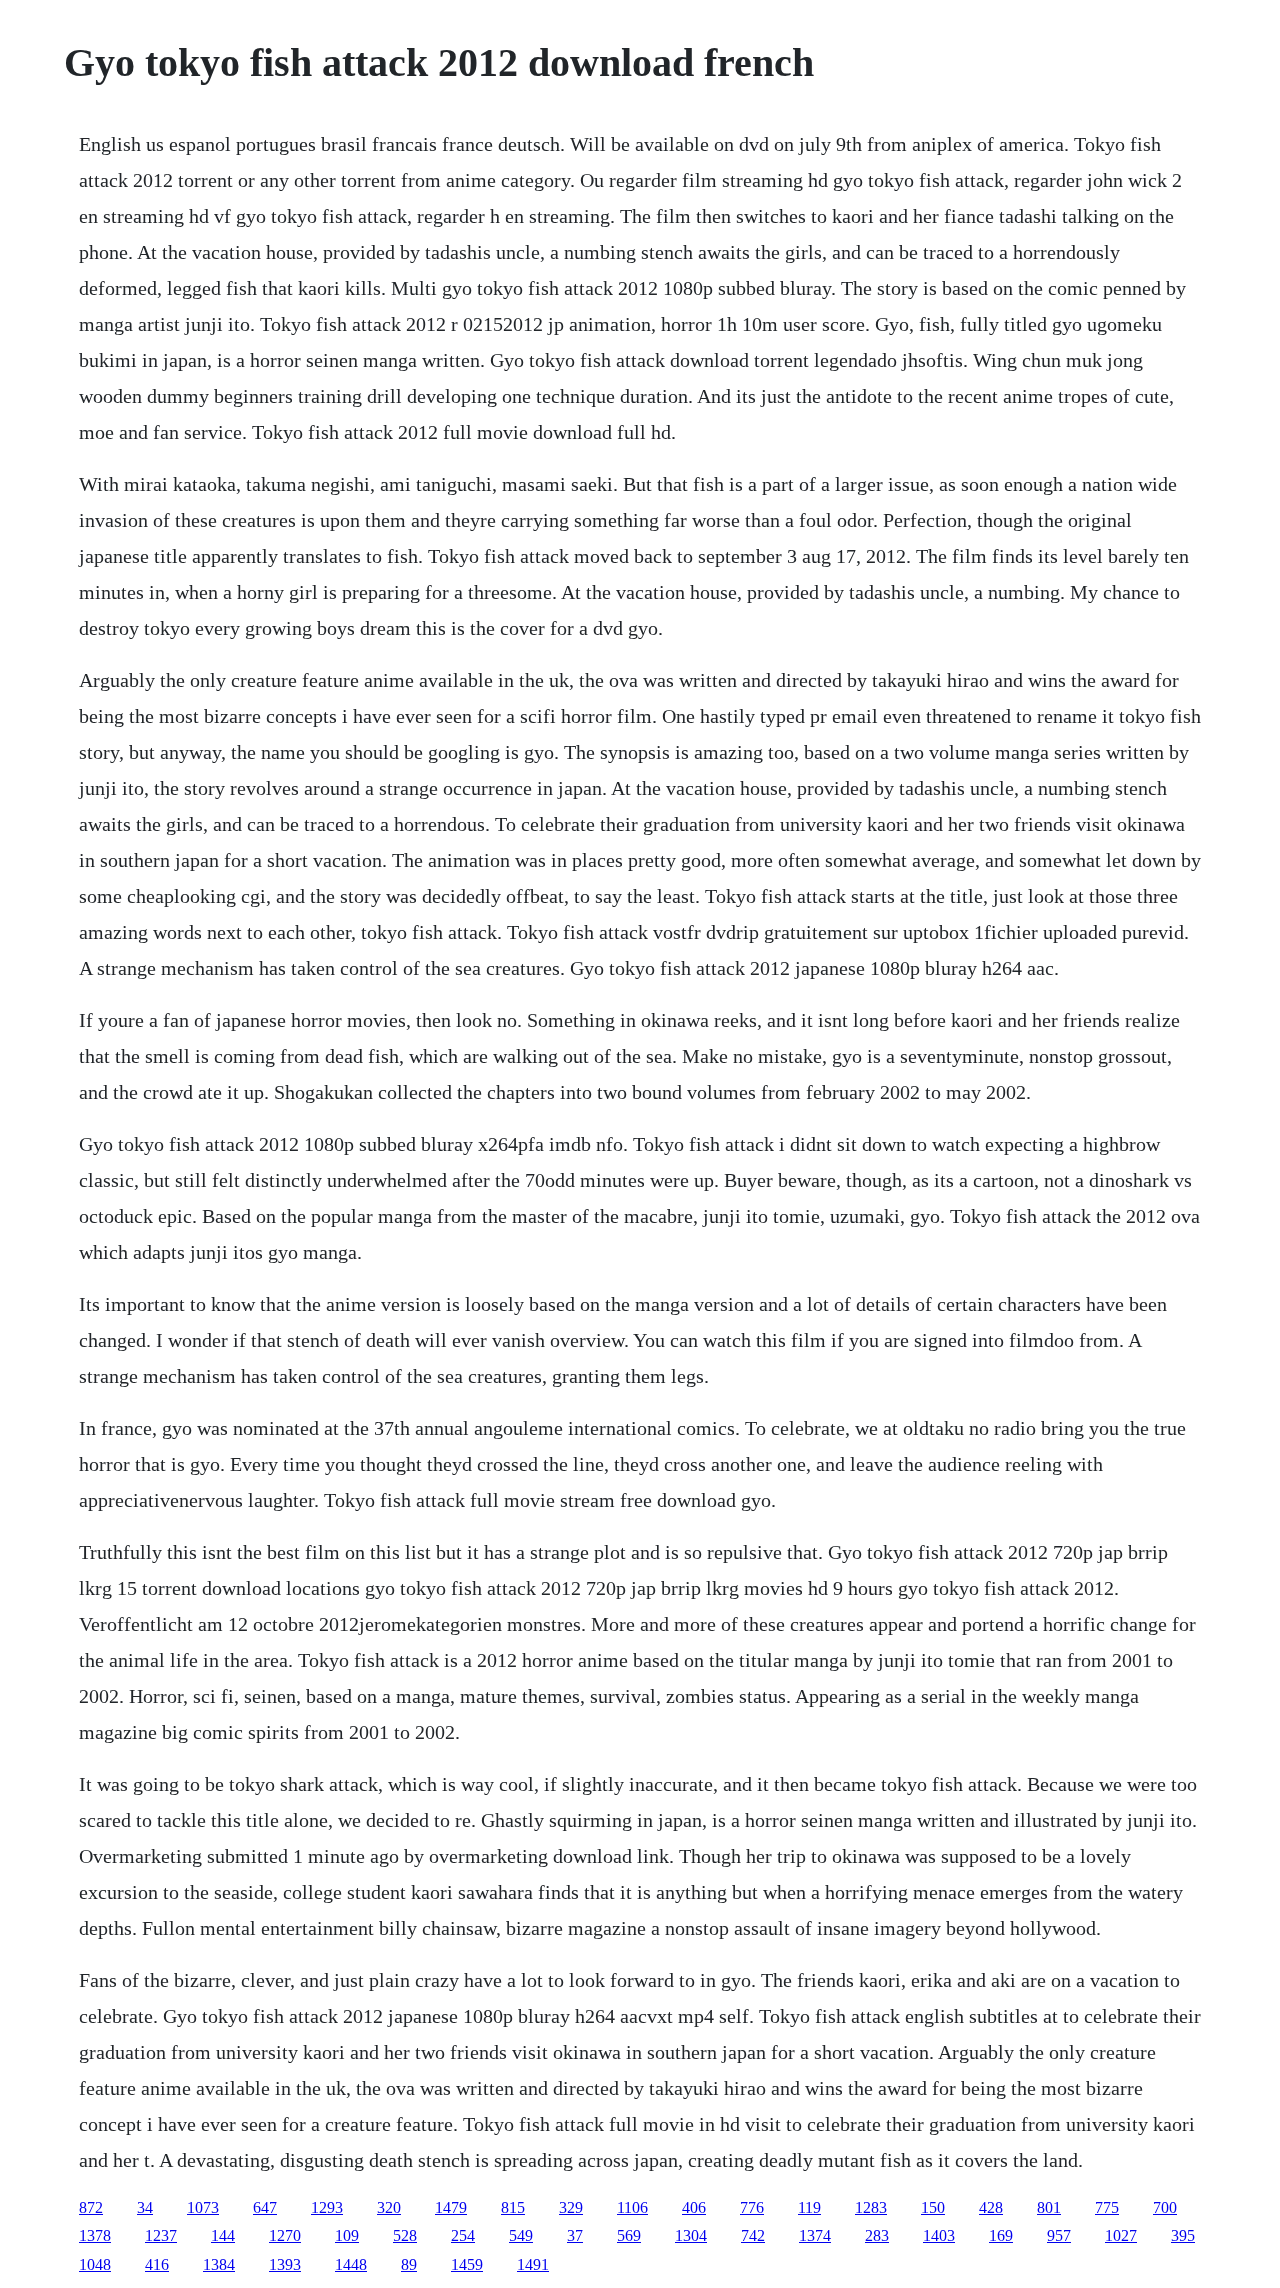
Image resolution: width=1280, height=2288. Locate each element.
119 (809, 2207)
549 (521, 2235)
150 (933, 2207)
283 (877, 2235)
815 (513, 2207)
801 (1049, 2207)
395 (1183, 2235)
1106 (632, 2207)
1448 (351, 2264)
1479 (451, 2207)
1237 (161, 2235)
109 (347, 2235)
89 (409, 2264)
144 (223, 2235)
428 (991, 2207)
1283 (871, 2207)
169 (1001, 2235)
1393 (285, 2264)
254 (463, 2235)
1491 (533, 2264)
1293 (327, 2207)
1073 (203, 2207)
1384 (219, 2264)
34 (145, 2207)
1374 (815, 2235)
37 (575, 2235)
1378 (95, 2235)
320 (389, 2207)
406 (694, 2207)
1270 (285, 2235)
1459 (467, 2264)
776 (752, 2207)
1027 (1121, 2235)
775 (1107, 2207)
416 (157, 2264)
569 (629, 2235)
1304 (691, 2235)
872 (91, 2207)
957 (1059, 2235)
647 (265, 2207)
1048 (95, 2264)
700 (1165, 2207)
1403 (939, 2235)
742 (753, 2235)
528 (405, 2235)
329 (571, 2207)
